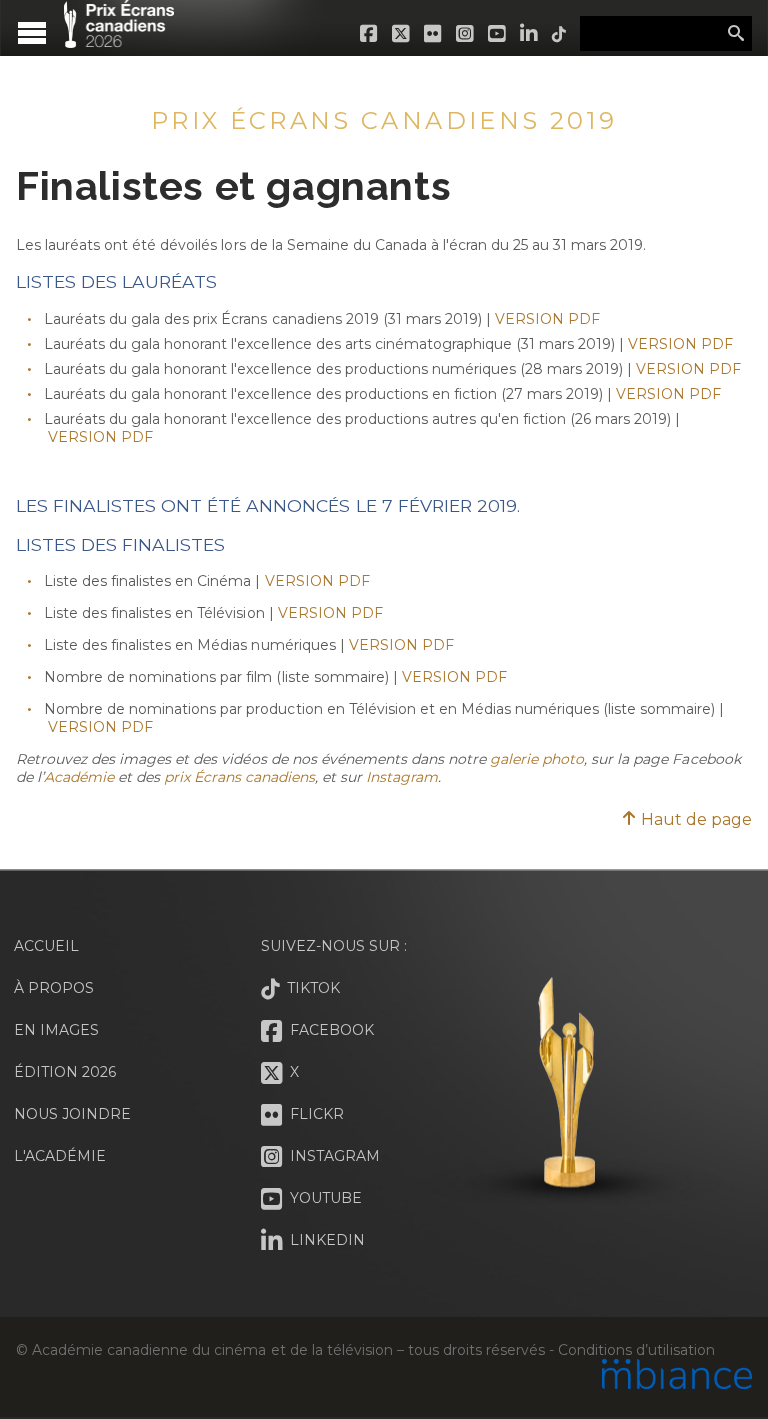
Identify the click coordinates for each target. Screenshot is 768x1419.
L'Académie (60, 1156)
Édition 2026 (65, 1072)
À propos (54, 988)
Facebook (370, 34)
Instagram (466, 34)
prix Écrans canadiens (239, 777)
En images (56, 1030)
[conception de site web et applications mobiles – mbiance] (677, 1376)
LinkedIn (530, 34)
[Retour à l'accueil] (119, 36)
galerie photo (537, 759)
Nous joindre (72, 1114)
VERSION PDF (547, 319)
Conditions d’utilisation (636, 1350)
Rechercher (736, 34)
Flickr (434, 34)
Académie (79, 777)
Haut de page (694, 819)
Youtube (498, 34)
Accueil (46, 946)
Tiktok (560, 34)
